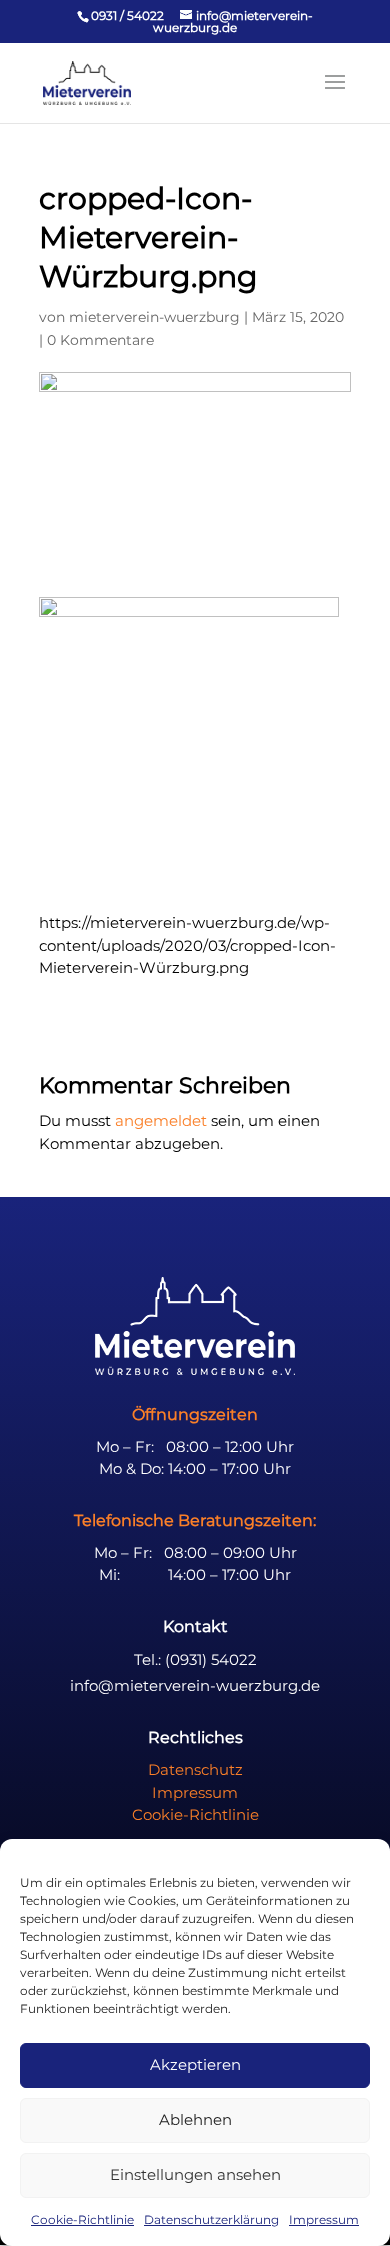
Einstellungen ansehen (195, 2174)
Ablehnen (195, 2119)
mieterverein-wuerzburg (154, 317)
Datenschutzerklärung (211, 2219)
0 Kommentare (100, 340)
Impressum (324, 2219)
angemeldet (161, 1120)
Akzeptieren (195, 2064)
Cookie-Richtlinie (82, 2219)
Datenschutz (195, 1769)
